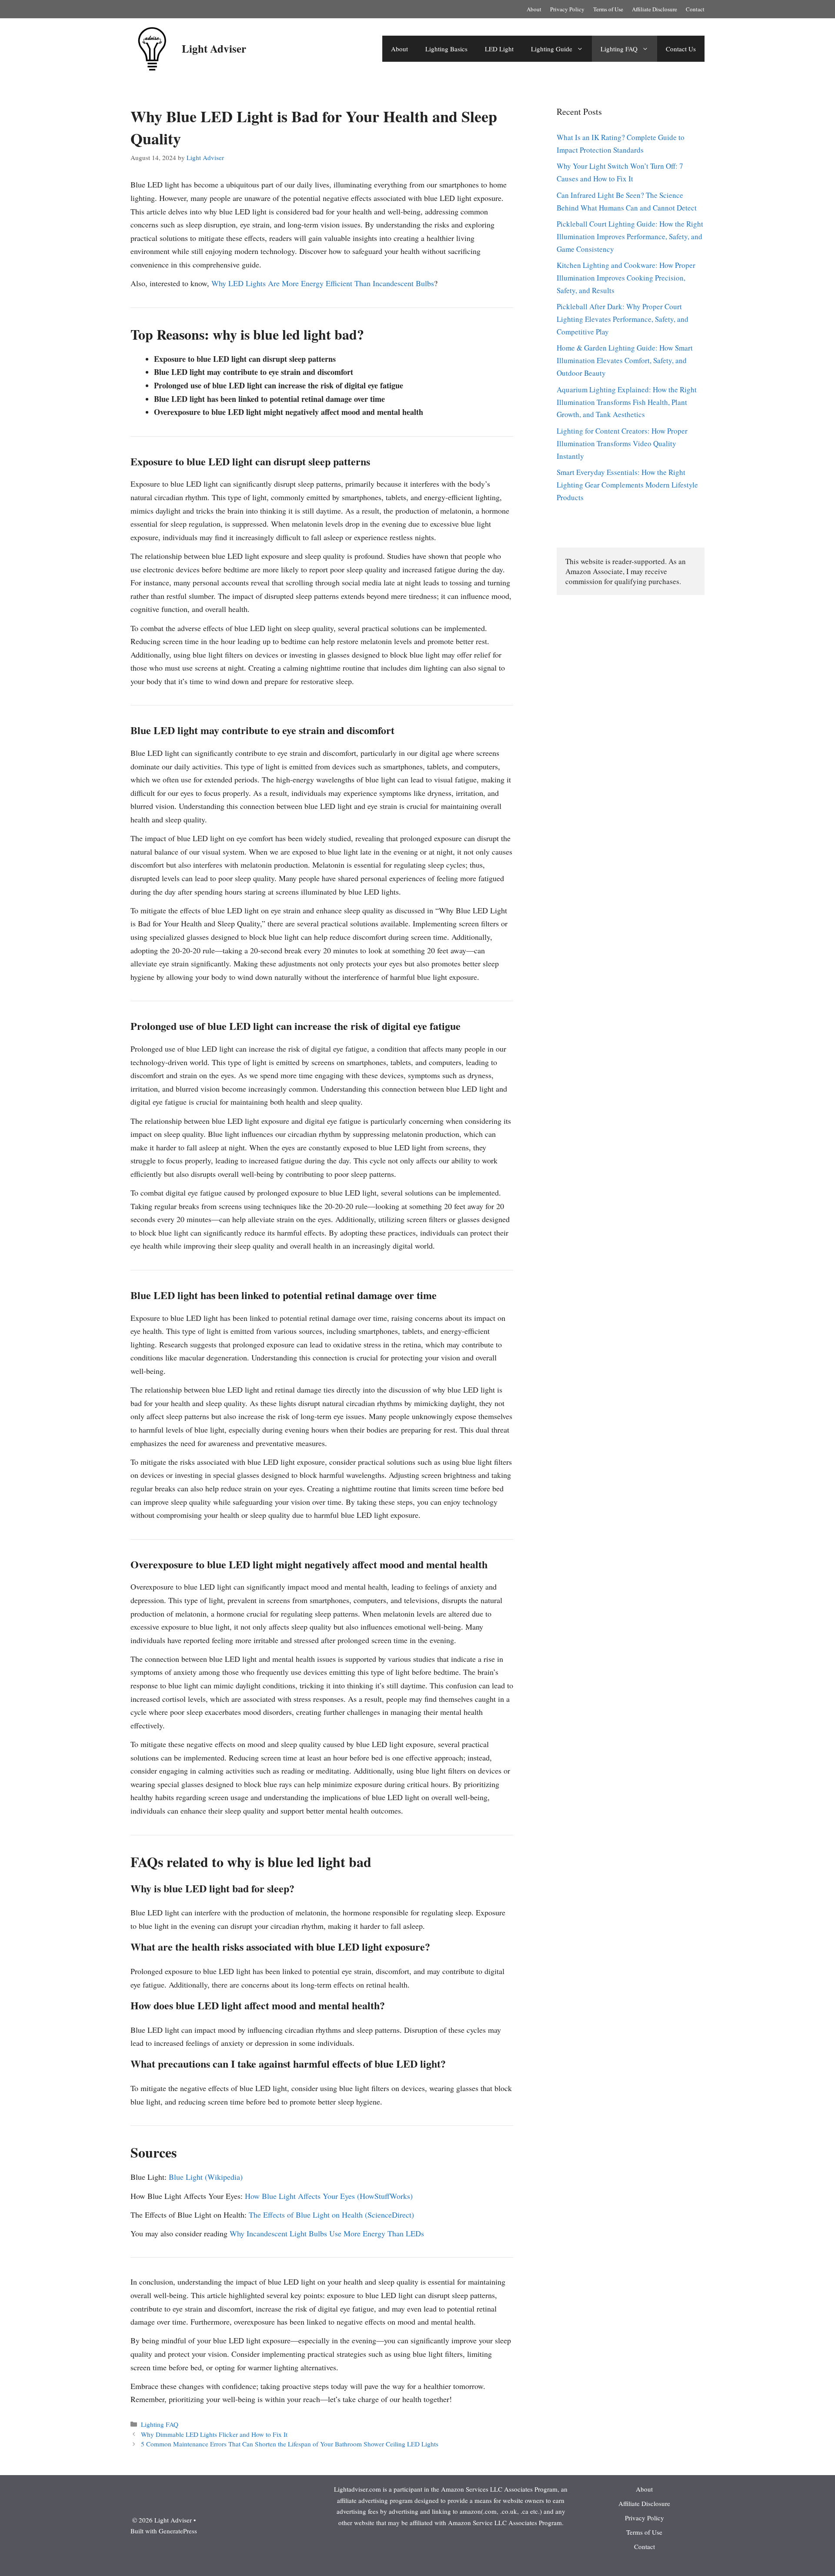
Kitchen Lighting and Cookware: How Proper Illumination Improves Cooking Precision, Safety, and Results (626, 278)
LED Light (499, 49)
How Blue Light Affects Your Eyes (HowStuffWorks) (329, 2196)
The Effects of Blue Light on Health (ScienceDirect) (331, 2215)
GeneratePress (178, 2531)
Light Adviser (214, 48)
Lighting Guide (552, 49)
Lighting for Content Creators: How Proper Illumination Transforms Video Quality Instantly (622, 443)
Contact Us (681, 49)
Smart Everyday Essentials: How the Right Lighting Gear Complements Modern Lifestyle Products (627, 485)
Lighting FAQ (619, 49)
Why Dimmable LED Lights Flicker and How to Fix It (214, 2434)
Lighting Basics (446, 49)
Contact (695, 9)
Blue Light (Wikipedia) (206, 2177)
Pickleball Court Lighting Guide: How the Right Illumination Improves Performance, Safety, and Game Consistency (630, 236)
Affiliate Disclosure (655, 9)
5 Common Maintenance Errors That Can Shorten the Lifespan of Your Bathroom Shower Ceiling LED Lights (290, 2444)
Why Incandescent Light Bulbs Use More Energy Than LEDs (327, 2233)
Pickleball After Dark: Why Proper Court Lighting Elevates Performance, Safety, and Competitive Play (623, 319)
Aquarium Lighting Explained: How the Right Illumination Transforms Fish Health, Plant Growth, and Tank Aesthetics (627, 402)
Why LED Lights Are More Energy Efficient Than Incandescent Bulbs (323, 283)
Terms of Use (608, 9)
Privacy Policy (567, 9)
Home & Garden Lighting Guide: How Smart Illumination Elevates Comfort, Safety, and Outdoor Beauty (625, 360)
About (534, 9)
